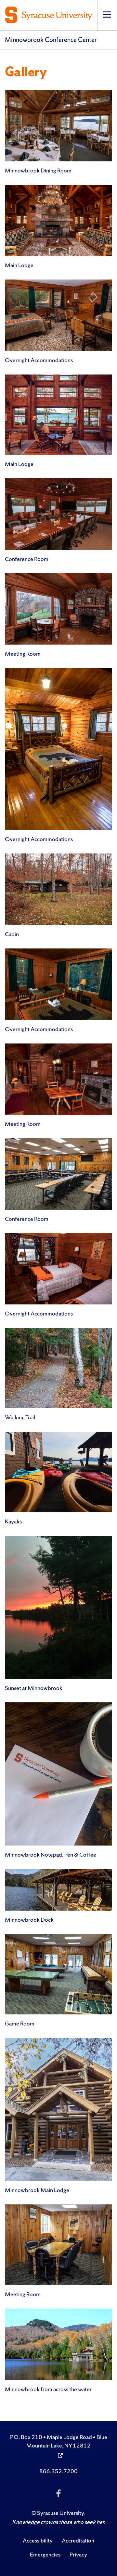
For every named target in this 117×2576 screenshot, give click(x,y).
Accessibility (38, 2540)
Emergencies (45, 2554)
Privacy (78, 2554)
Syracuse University (61, 2513)
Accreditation (78, 2540)
